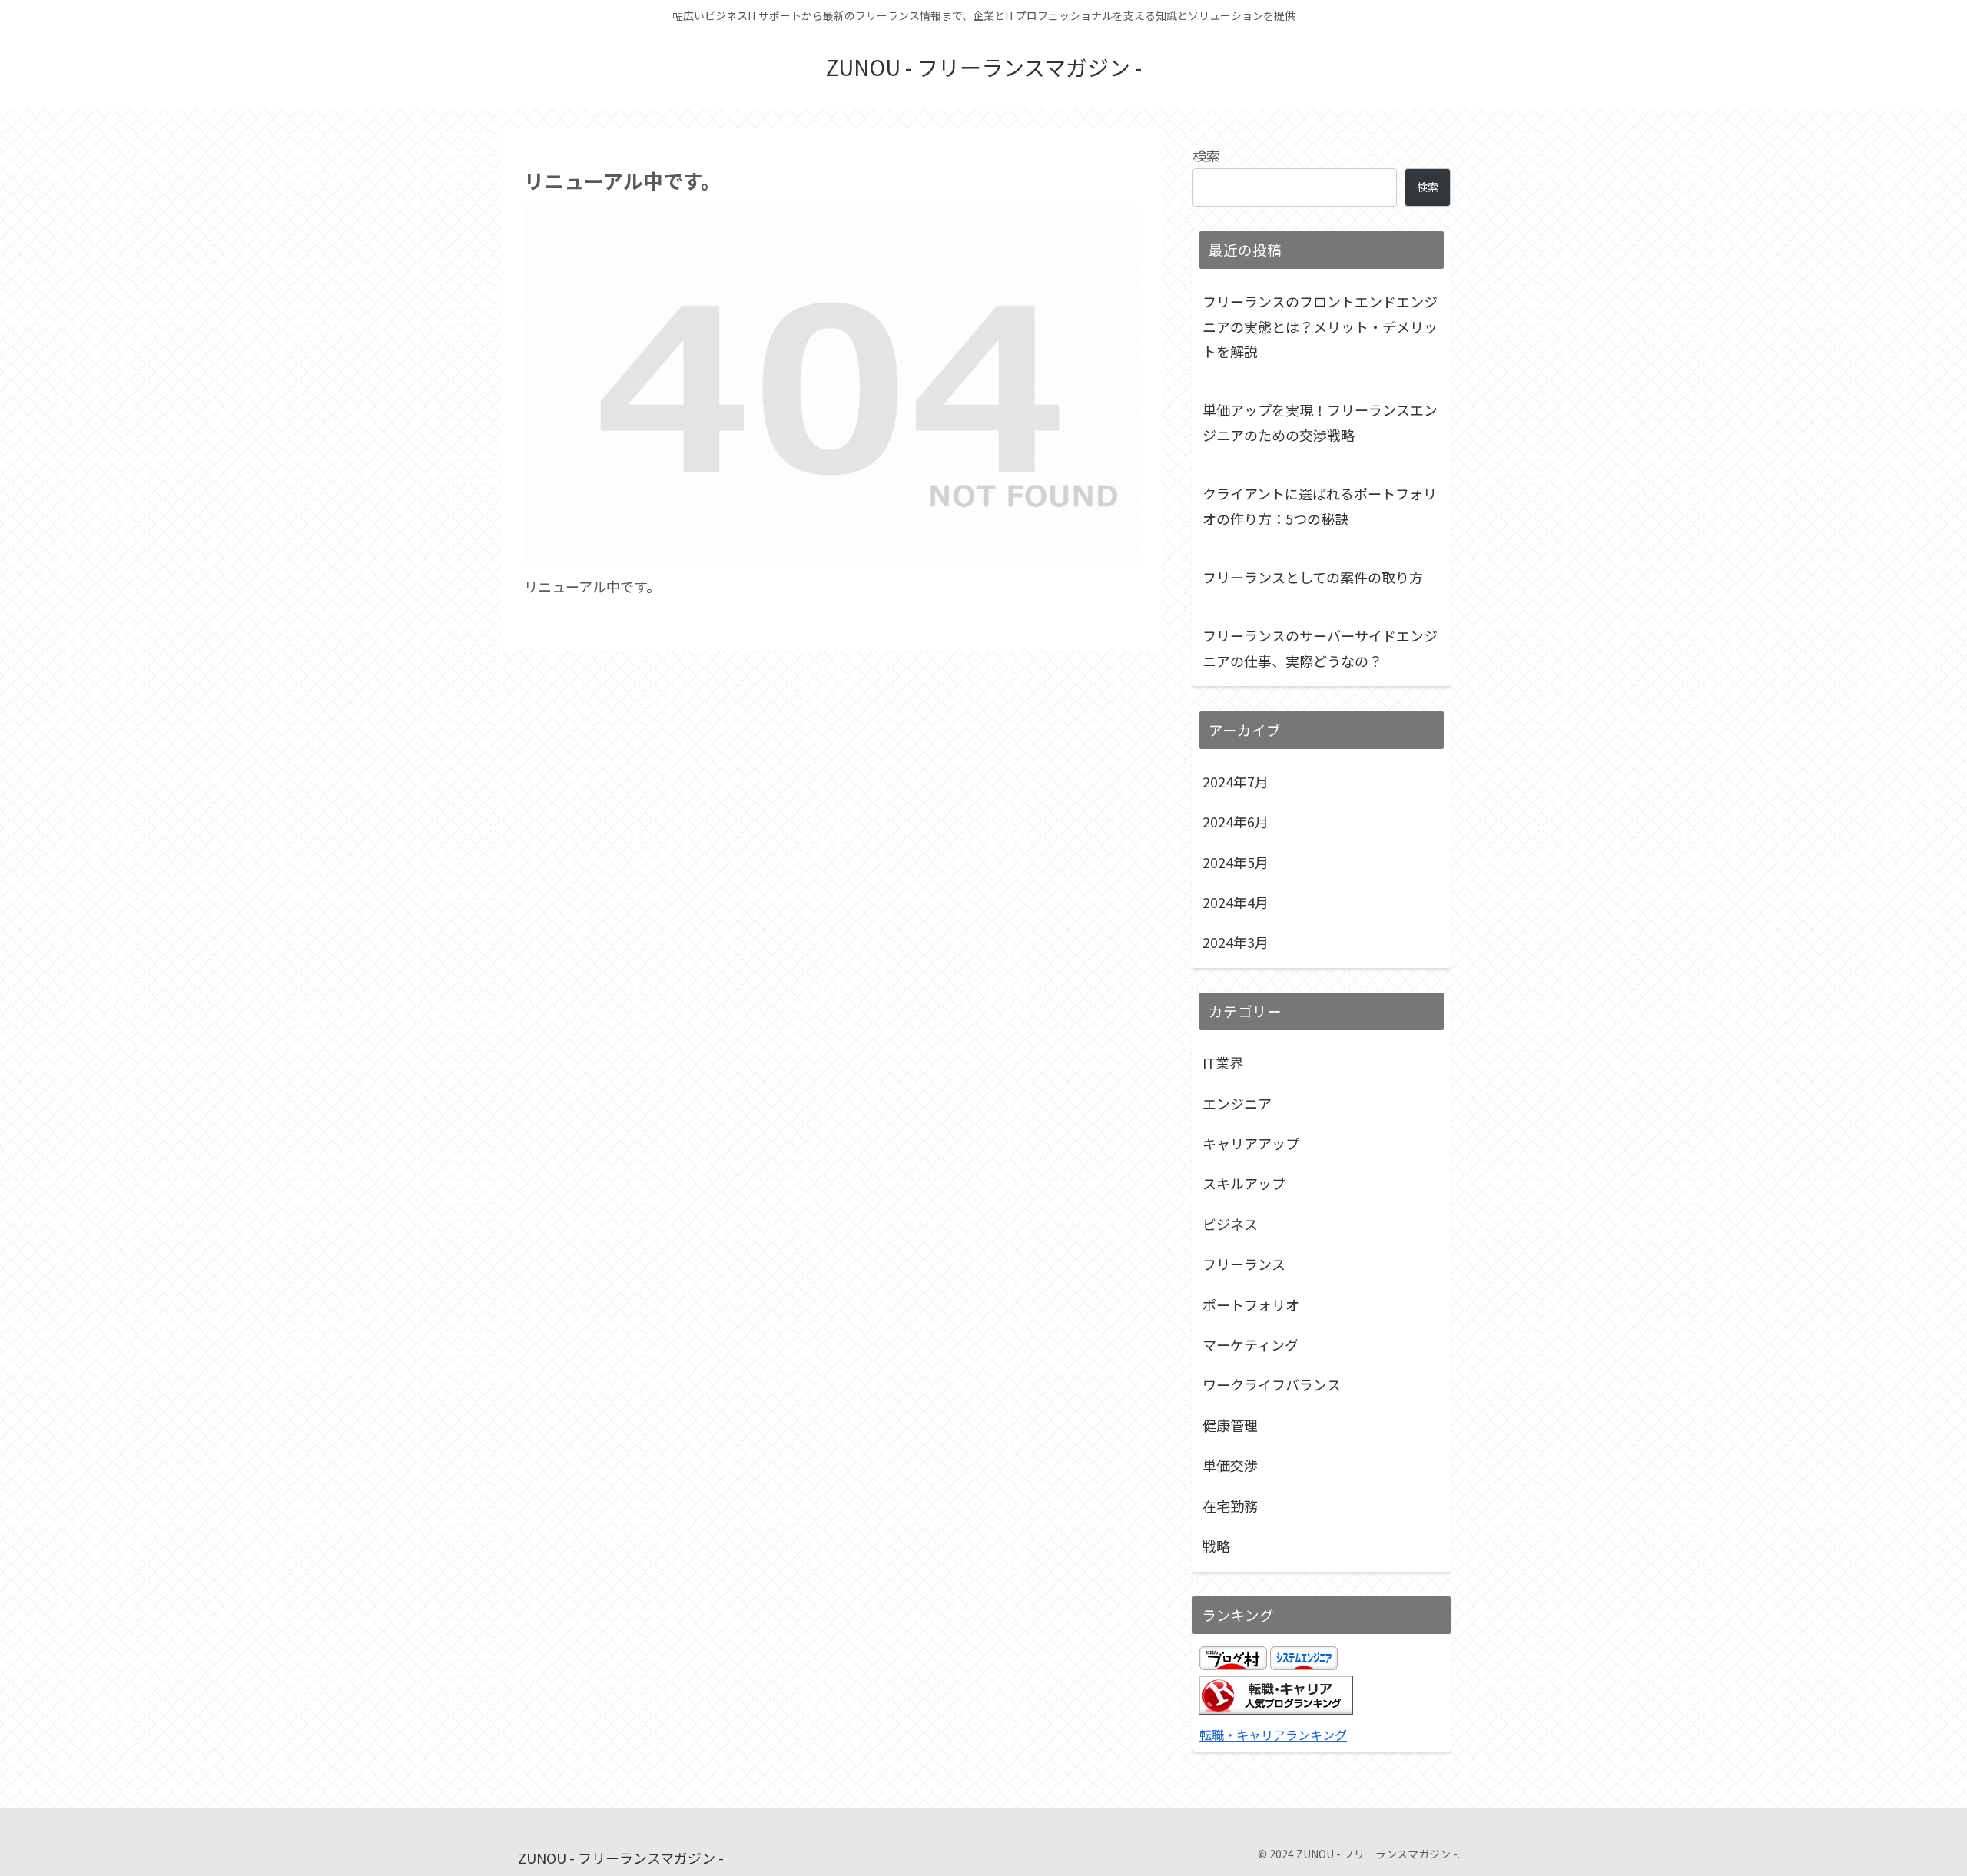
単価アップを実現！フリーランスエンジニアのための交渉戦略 (1320, 422)
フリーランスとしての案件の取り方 (1313, 577)
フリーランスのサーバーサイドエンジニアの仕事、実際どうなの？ (1320, 648)
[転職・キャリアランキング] (1276, 1709)
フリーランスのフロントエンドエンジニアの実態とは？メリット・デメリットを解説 (1320, 326)
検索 (1206, 155)
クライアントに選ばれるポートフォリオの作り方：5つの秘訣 (1320, 505)
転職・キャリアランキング (1273, 1735)
